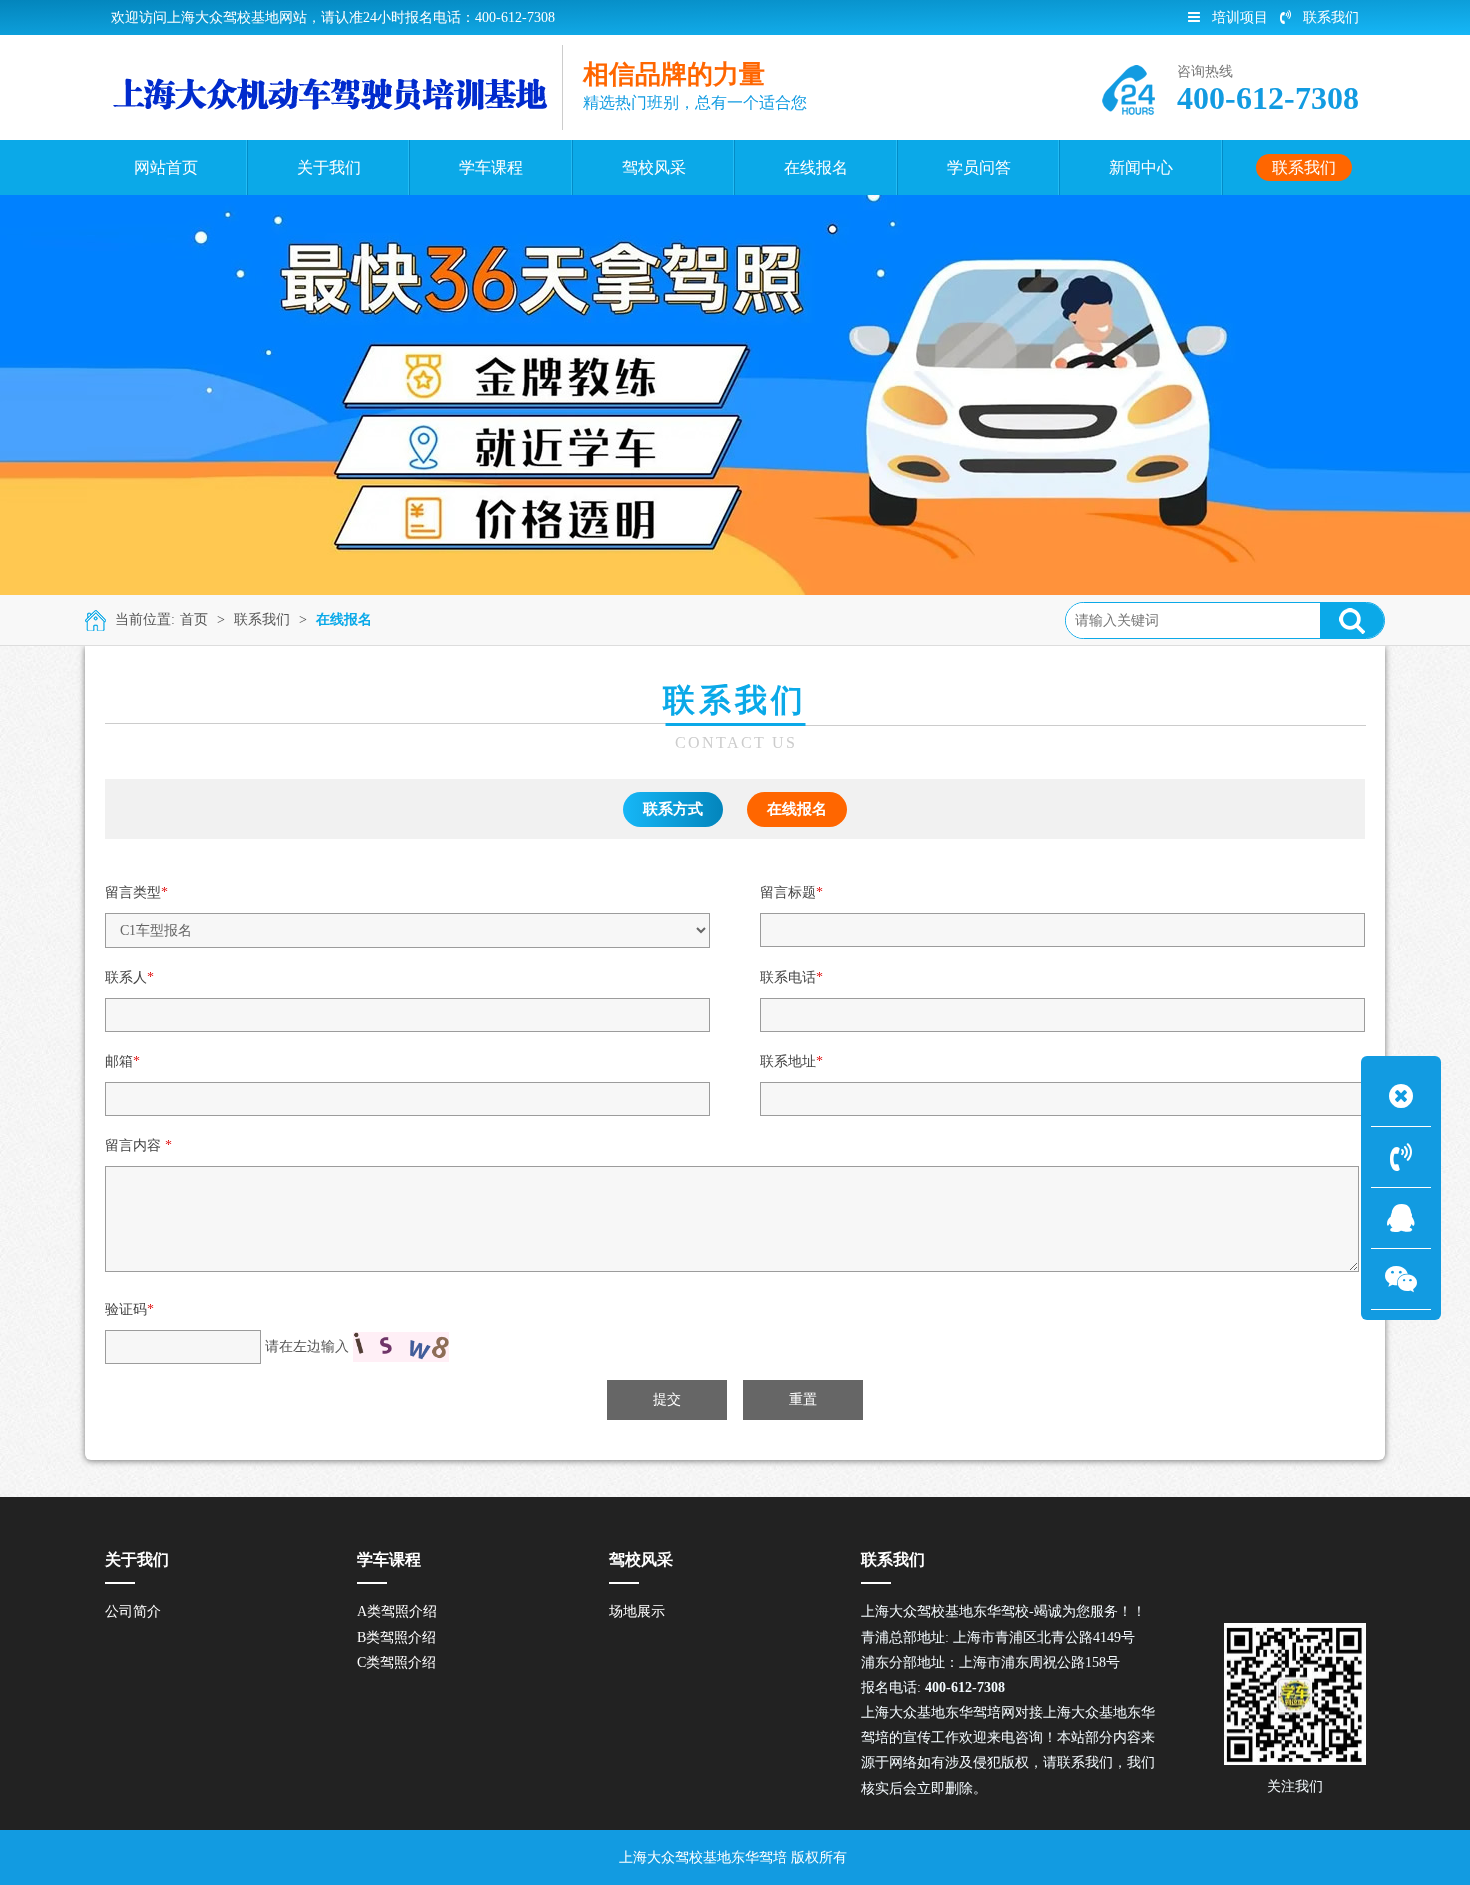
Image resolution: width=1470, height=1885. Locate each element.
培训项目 (1240, 17)
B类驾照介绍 (396, 1637)
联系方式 (673, 809)
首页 (194, 619)
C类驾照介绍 (396, 1662)
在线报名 (344, 619)
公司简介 (133, 1611)
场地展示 (637, 1611)
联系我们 (1331, 17)
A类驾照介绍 (397, 1611)
